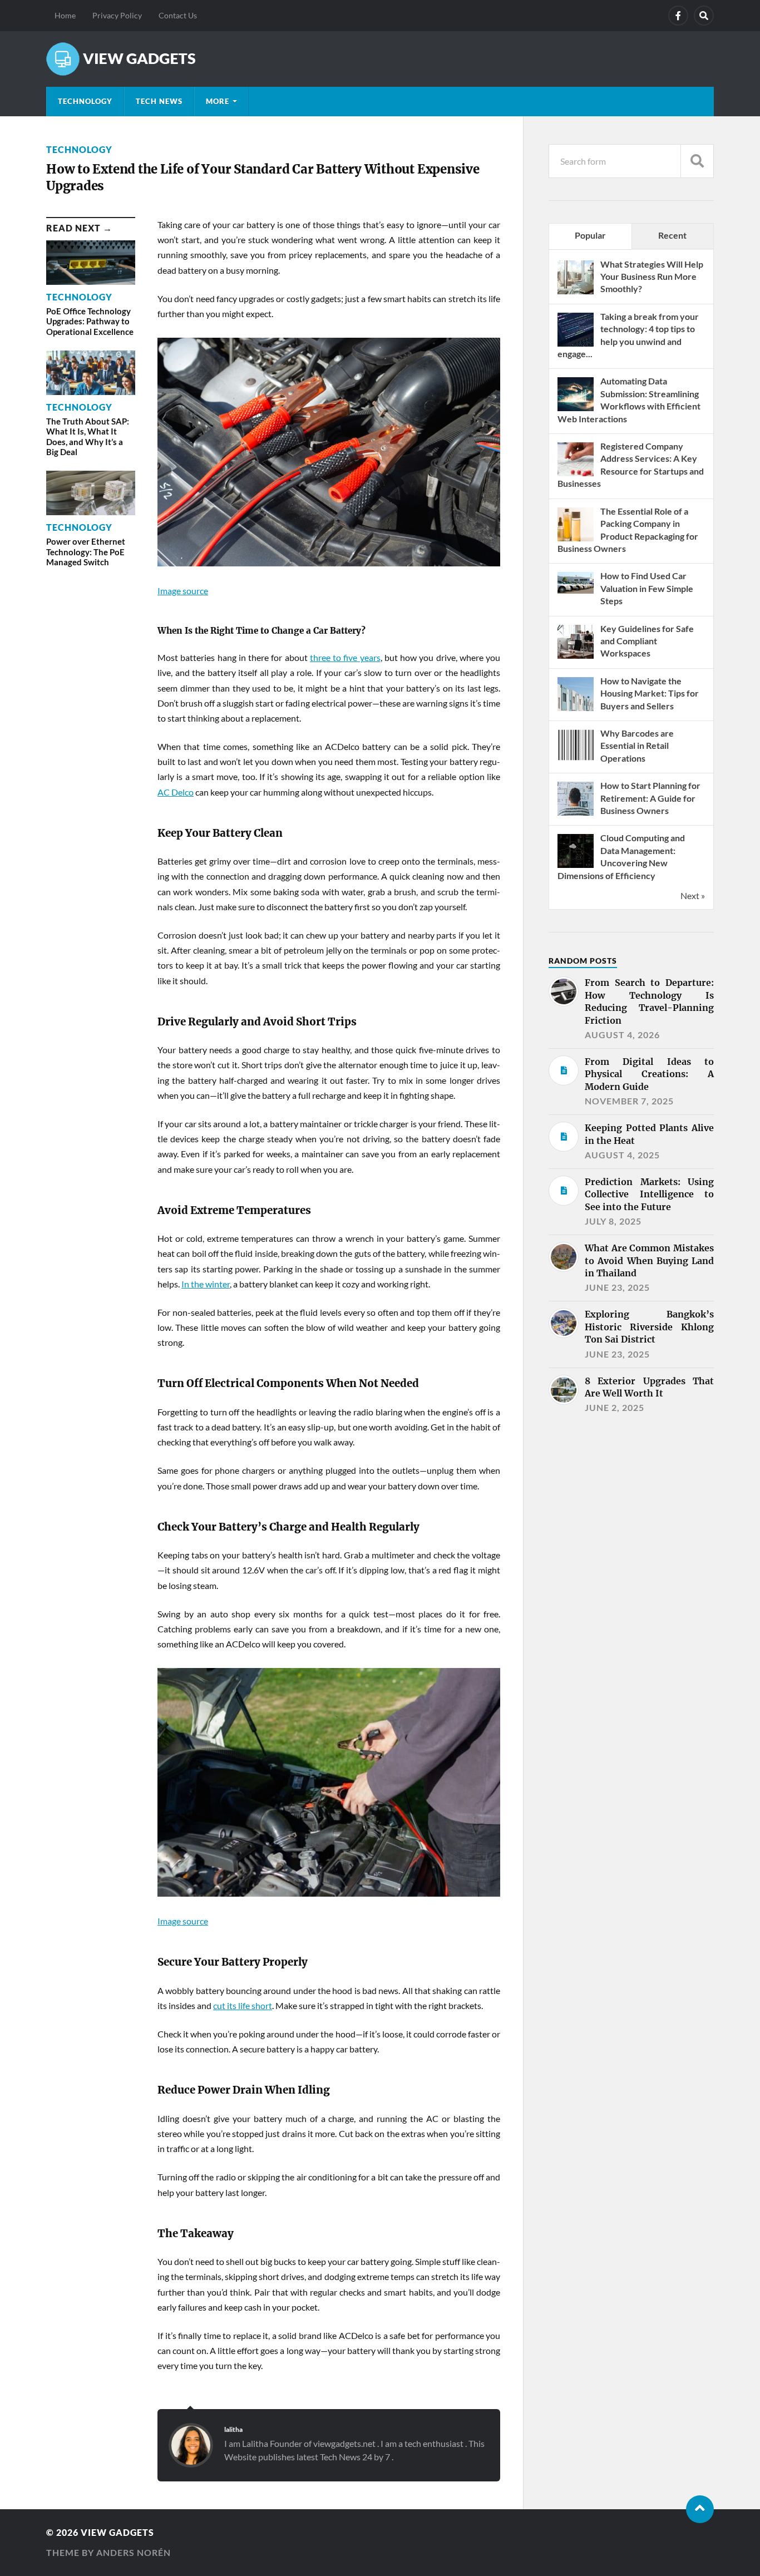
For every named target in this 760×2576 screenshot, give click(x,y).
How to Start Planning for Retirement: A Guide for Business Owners (650, 798)
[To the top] (700, 2509)
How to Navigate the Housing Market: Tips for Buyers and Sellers (650, 693)
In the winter (206, 1284)
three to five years (345, 657)
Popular (590, 235)
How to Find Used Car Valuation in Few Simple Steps (647, 588)
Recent (672, 235)
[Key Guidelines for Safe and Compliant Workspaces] (576, 657)
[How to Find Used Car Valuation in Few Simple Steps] (576, 590)
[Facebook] (678, 16)
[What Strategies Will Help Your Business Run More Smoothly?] (576, 293)
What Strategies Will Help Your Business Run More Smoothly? (652, 277)
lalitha (233, 2429)
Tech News (159, 101)
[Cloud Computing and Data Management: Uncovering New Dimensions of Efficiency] (576, 867)
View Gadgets (117, 2532)
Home (65, 15)
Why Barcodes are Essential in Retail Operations (637, 746)
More (218, 101)
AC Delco (176, 792)
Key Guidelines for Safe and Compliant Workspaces (647, 641)
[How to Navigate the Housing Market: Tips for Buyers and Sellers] (576, 710)
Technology (85, 101)
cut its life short (243, 2005)
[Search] (704, 16)
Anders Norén (134, 2552)
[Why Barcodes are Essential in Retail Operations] (576, 762)
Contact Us (178, 15)
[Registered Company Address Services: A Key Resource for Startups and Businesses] (576, 475)
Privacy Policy (117, 15)
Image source (183, 591)
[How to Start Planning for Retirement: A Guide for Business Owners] (576, 814)
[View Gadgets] (380, 59)
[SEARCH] (697, 161)
